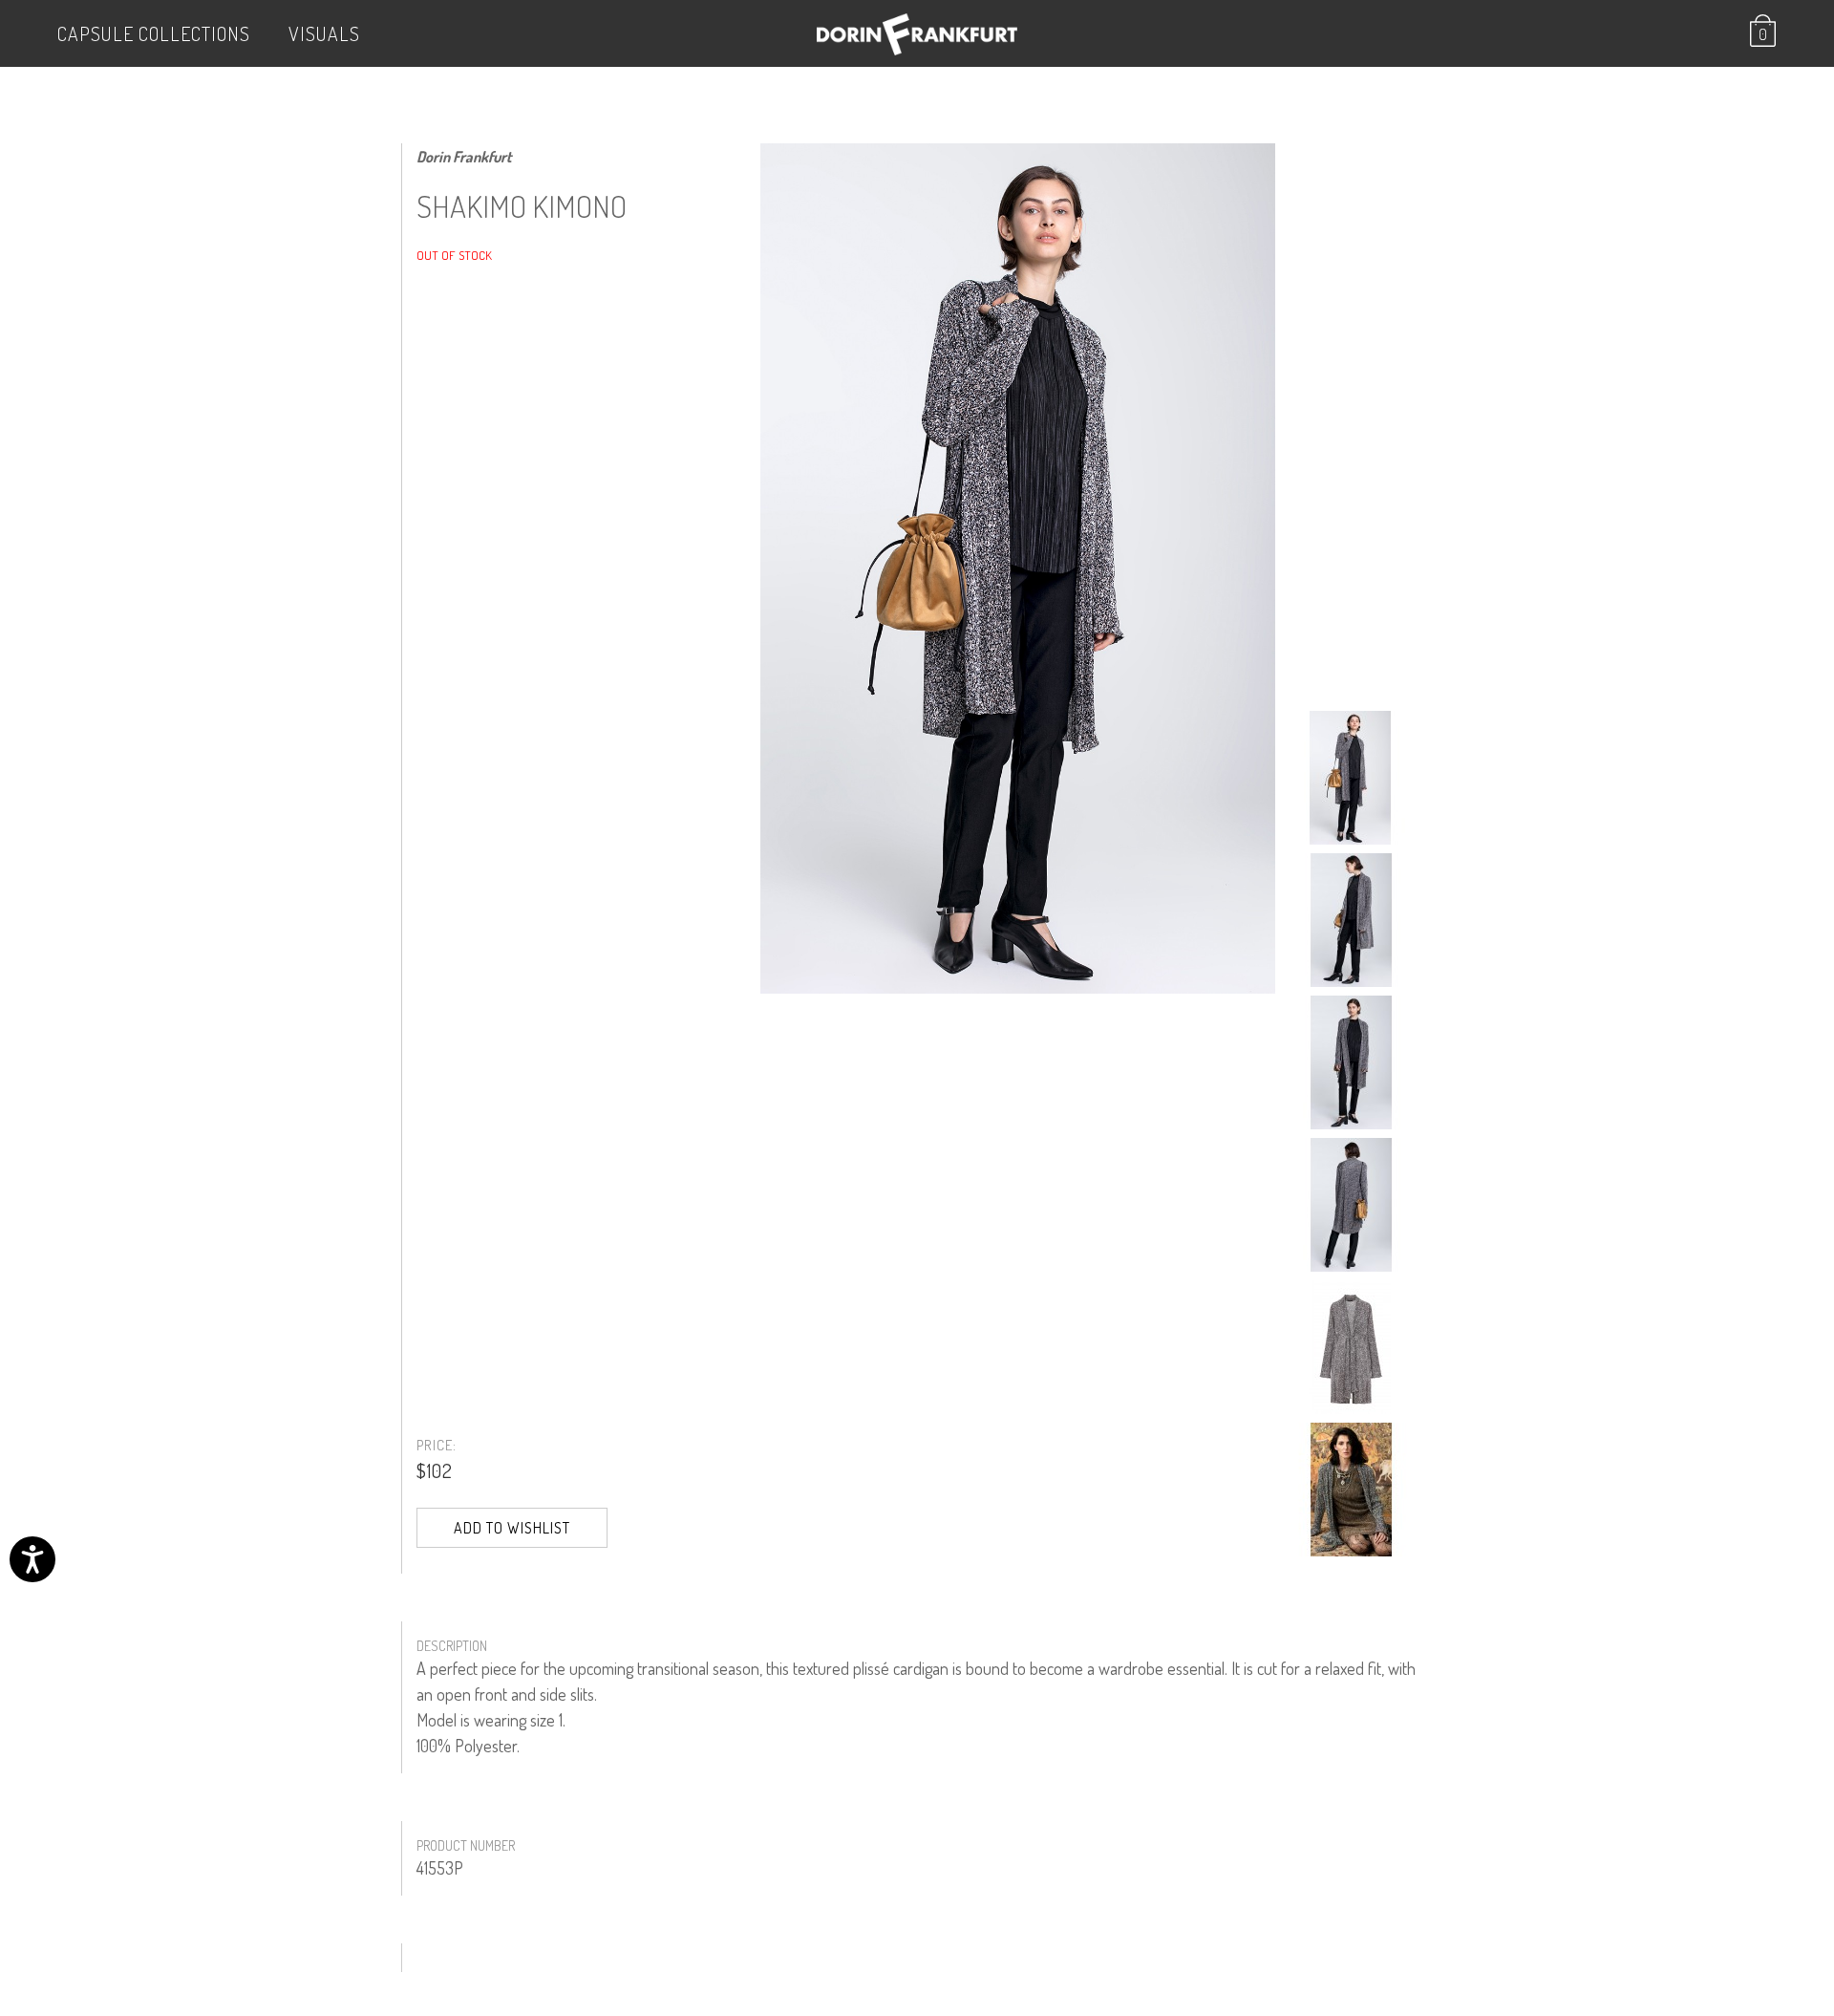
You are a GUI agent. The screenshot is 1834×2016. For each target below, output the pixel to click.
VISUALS (324, 33)
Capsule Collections (154, 33)
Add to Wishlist (512, 1528)
